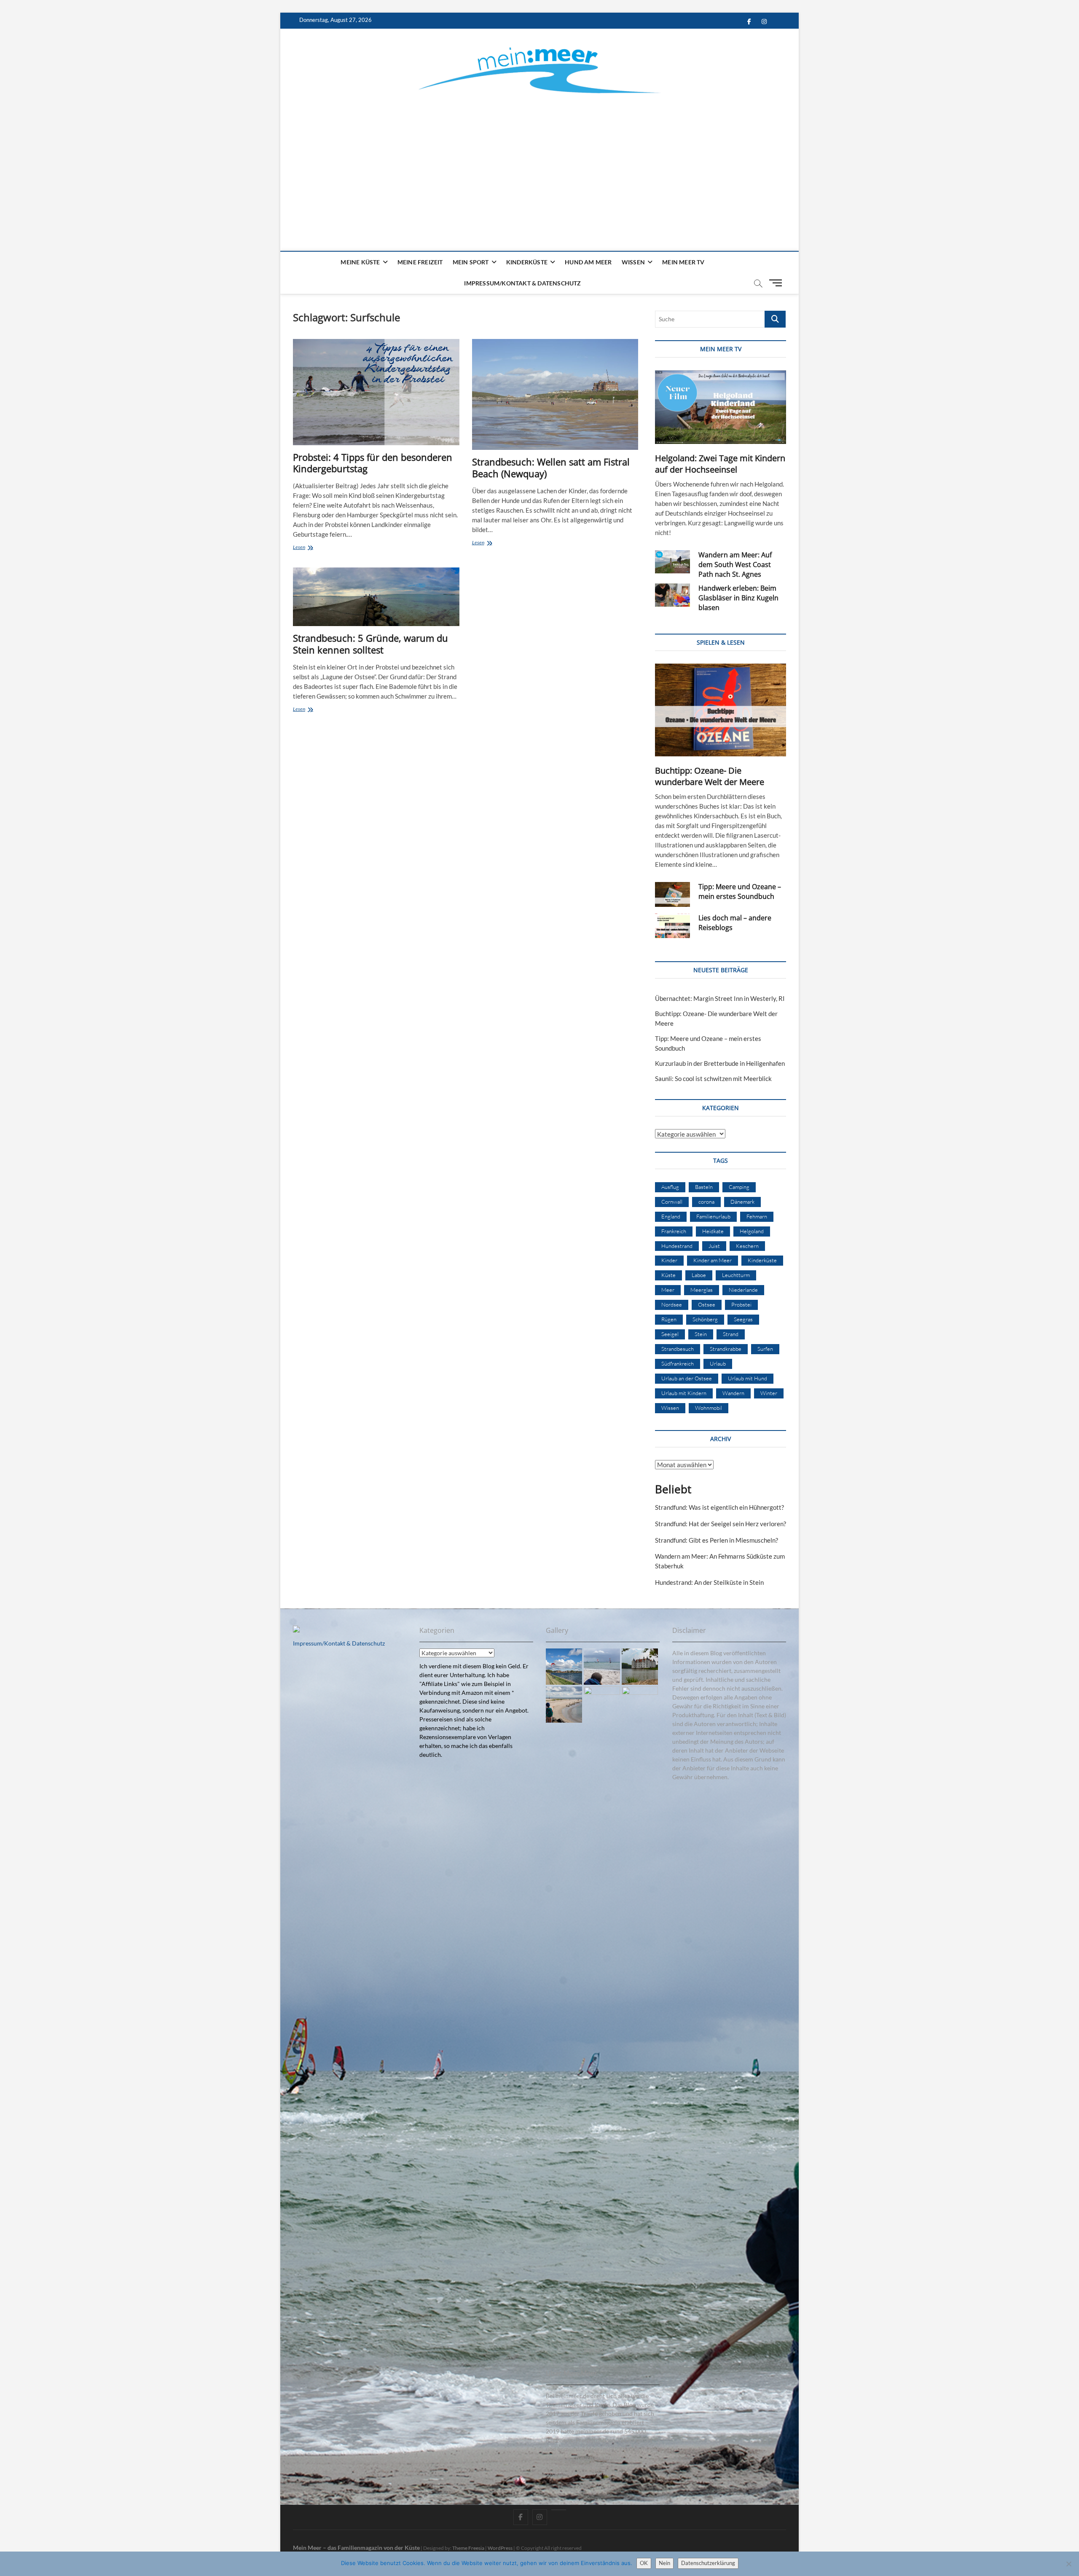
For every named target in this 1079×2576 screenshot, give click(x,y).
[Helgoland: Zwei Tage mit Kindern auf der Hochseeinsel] (721, 407)
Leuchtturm (736, 1275)
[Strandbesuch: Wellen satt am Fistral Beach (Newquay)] (555, 394)
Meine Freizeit (420, 262)
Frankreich (674, 1231)
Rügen (669, 1319)
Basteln (704, 1187)
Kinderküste (527, 262)
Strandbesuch (678, 1349)
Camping (739, 1187)
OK (644, 2563)
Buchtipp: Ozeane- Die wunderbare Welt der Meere (710, 776)
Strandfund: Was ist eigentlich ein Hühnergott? (719, 1507)
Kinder (669, 1260)
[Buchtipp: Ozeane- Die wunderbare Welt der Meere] (721, 710)
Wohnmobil (709, 1408)
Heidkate (713, 1231)
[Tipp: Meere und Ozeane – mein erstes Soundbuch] (672, 894)
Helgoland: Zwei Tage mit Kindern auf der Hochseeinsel (720, 464)
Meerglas (702, 1290)
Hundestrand (677, 1246)
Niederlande (743, 1290)
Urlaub (718, 1363)
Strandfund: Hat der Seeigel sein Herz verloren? (721, 1524)
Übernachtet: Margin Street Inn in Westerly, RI (720, 998)
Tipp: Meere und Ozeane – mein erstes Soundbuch (740, 891)
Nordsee (672, 1304)
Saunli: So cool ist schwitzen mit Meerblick (713, 1078)
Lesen (317, 548)
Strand (731, 1334)
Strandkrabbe (726, 1349)
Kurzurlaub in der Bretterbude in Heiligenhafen (720, 1063)
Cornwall (672, 1202)
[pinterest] (559, 2510)
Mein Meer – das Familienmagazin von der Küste (356, 2548)
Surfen (765, 1349)
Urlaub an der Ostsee (687, 1378)
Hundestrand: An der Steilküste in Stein (709, 1582)
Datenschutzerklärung (708, 2563)
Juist (714, 1246)
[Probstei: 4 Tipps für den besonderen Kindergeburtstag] (376, 392)
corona (706, 1202)
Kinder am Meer (713, 1260)
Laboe (699, 1275)
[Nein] (1068, 2564)
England (671, 1216)
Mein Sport (471, 262)
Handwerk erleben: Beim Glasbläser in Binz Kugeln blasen (738, 598)
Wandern (733, 1393)
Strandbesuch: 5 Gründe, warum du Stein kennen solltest (370, 644)
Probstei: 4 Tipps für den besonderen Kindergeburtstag (373, 463)
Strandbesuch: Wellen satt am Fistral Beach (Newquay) (551, 468)
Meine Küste (360, 262)
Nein (664, 2563)
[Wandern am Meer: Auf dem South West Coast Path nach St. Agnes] (672, 562)
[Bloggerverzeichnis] (296, 1630)
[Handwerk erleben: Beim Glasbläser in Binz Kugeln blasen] (672, 595)
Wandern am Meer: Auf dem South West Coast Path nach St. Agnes (735, 565)
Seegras (743, 1319)
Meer (668, 1290)
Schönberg (705, 1319)
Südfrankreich (678, 1363)
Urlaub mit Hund (748, 1378)
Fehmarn (757, 1216)
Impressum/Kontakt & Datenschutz (522, 283)
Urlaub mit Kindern (684, 1393)
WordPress (500, 2548)
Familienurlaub (713, 1216)
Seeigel (670, 1334)
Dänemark (742, 1202)
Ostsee (707, 1304)
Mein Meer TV (683, 262)
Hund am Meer (588, 262)
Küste (668, 1275)
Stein (701, 1334)
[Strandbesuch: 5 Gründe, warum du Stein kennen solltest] (376, 597)
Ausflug (670, 1187)
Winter (769, 1393)
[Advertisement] (539, 162)
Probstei (741, 1304)
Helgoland (752, 1231)
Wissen (633, 262)
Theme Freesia (468, 2548)
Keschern (747, 1246)
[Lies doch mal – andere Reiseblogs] (672, 926)
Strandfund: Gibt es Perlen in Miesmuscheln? (717, 1540)
